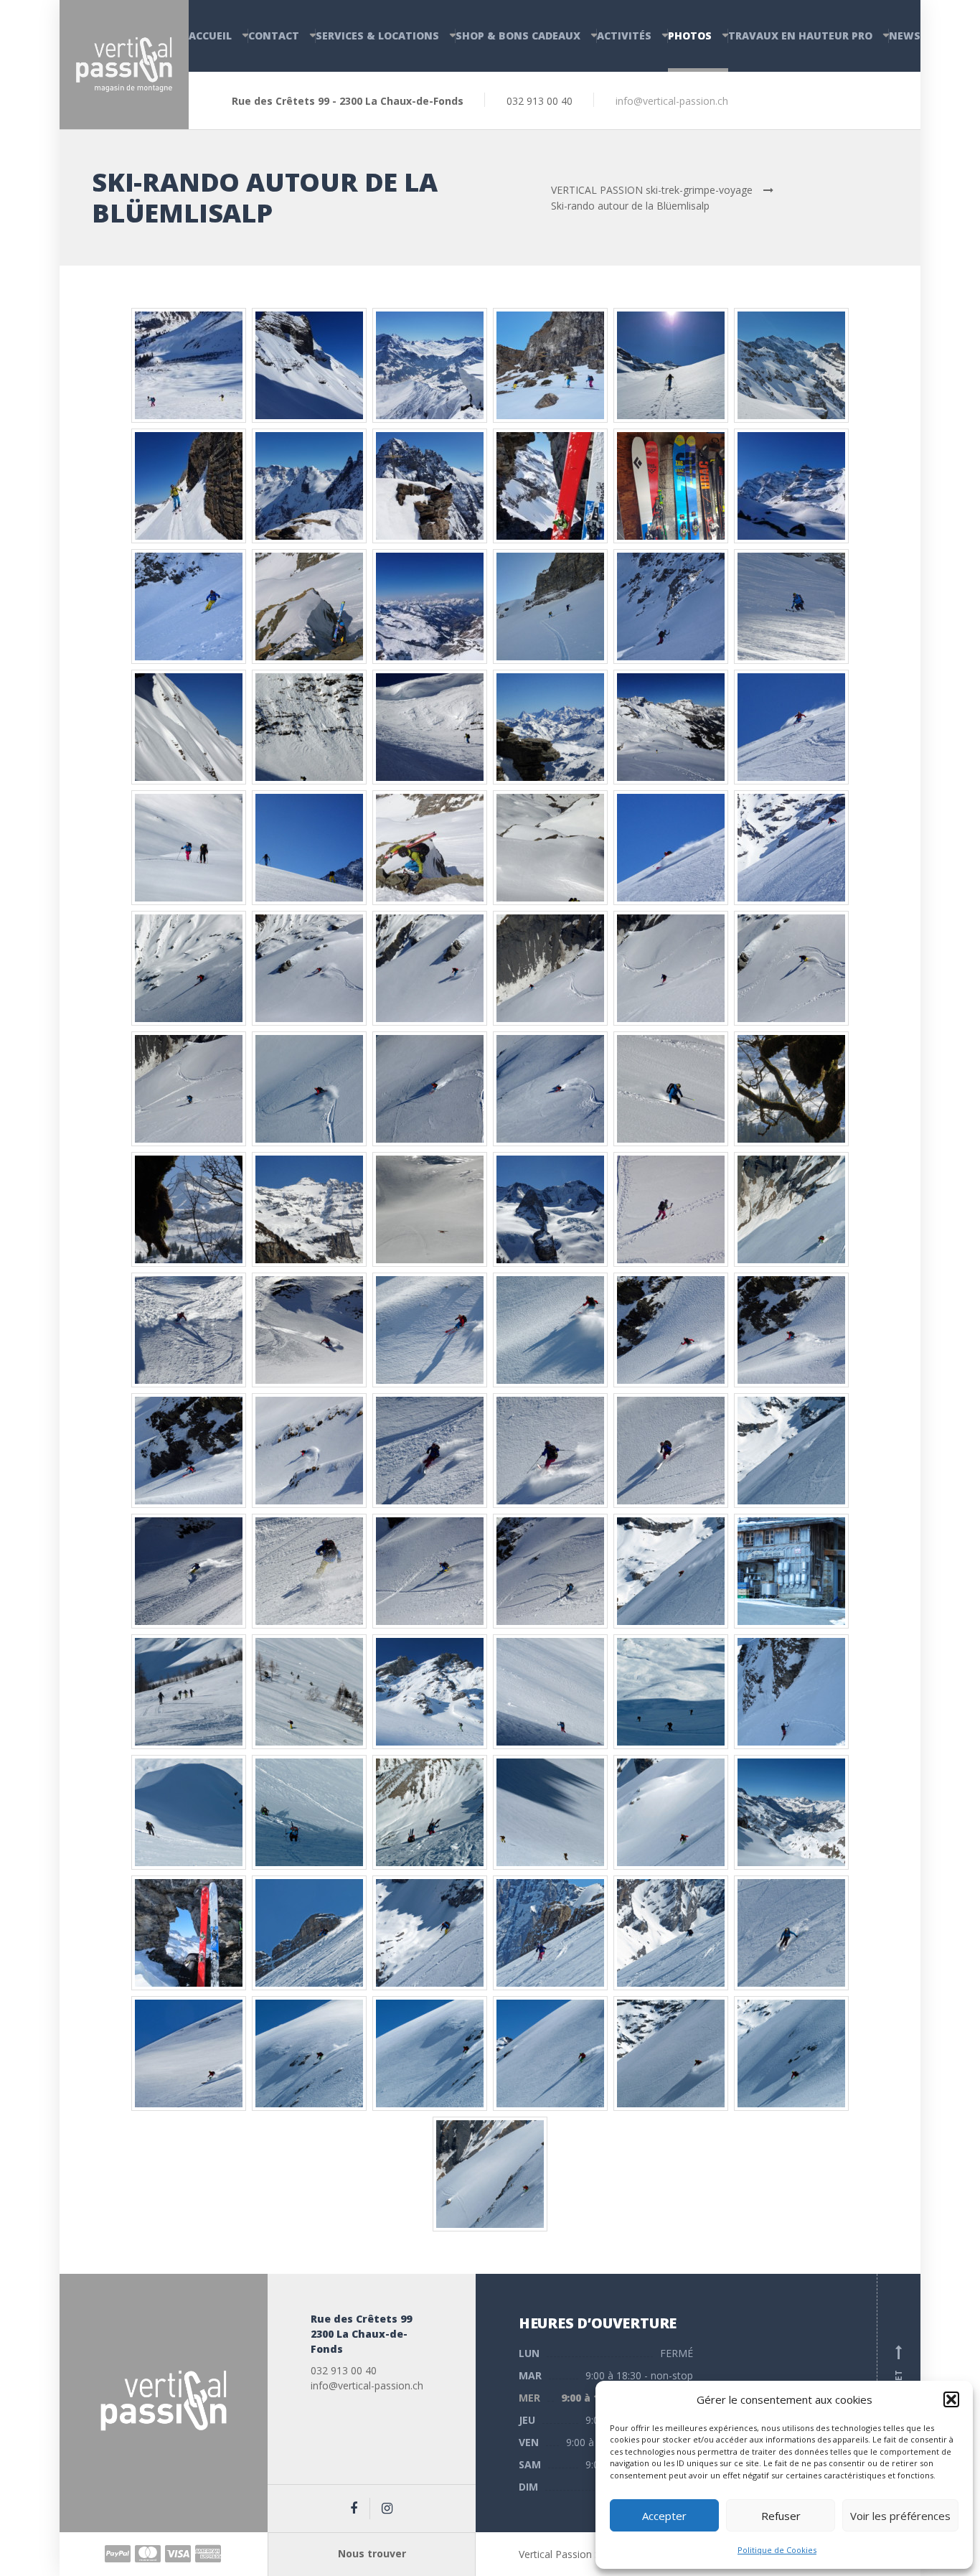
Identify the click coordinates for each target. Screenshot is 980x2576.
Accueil (210, 36)
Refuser (781, 2516)
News (905, 36)
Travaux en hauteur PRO (800, 36)
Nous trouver (372, 2553)
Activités (624, 36)
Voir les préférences (900, 2516)
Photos (690, 36)
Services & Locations (377, 36)
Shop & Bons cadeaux (518, 36)
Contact (274, 36)
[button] (951, 2399)
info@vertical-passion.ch (672, 101)
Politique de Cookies (777, 2550)
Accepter (664, 2516)
